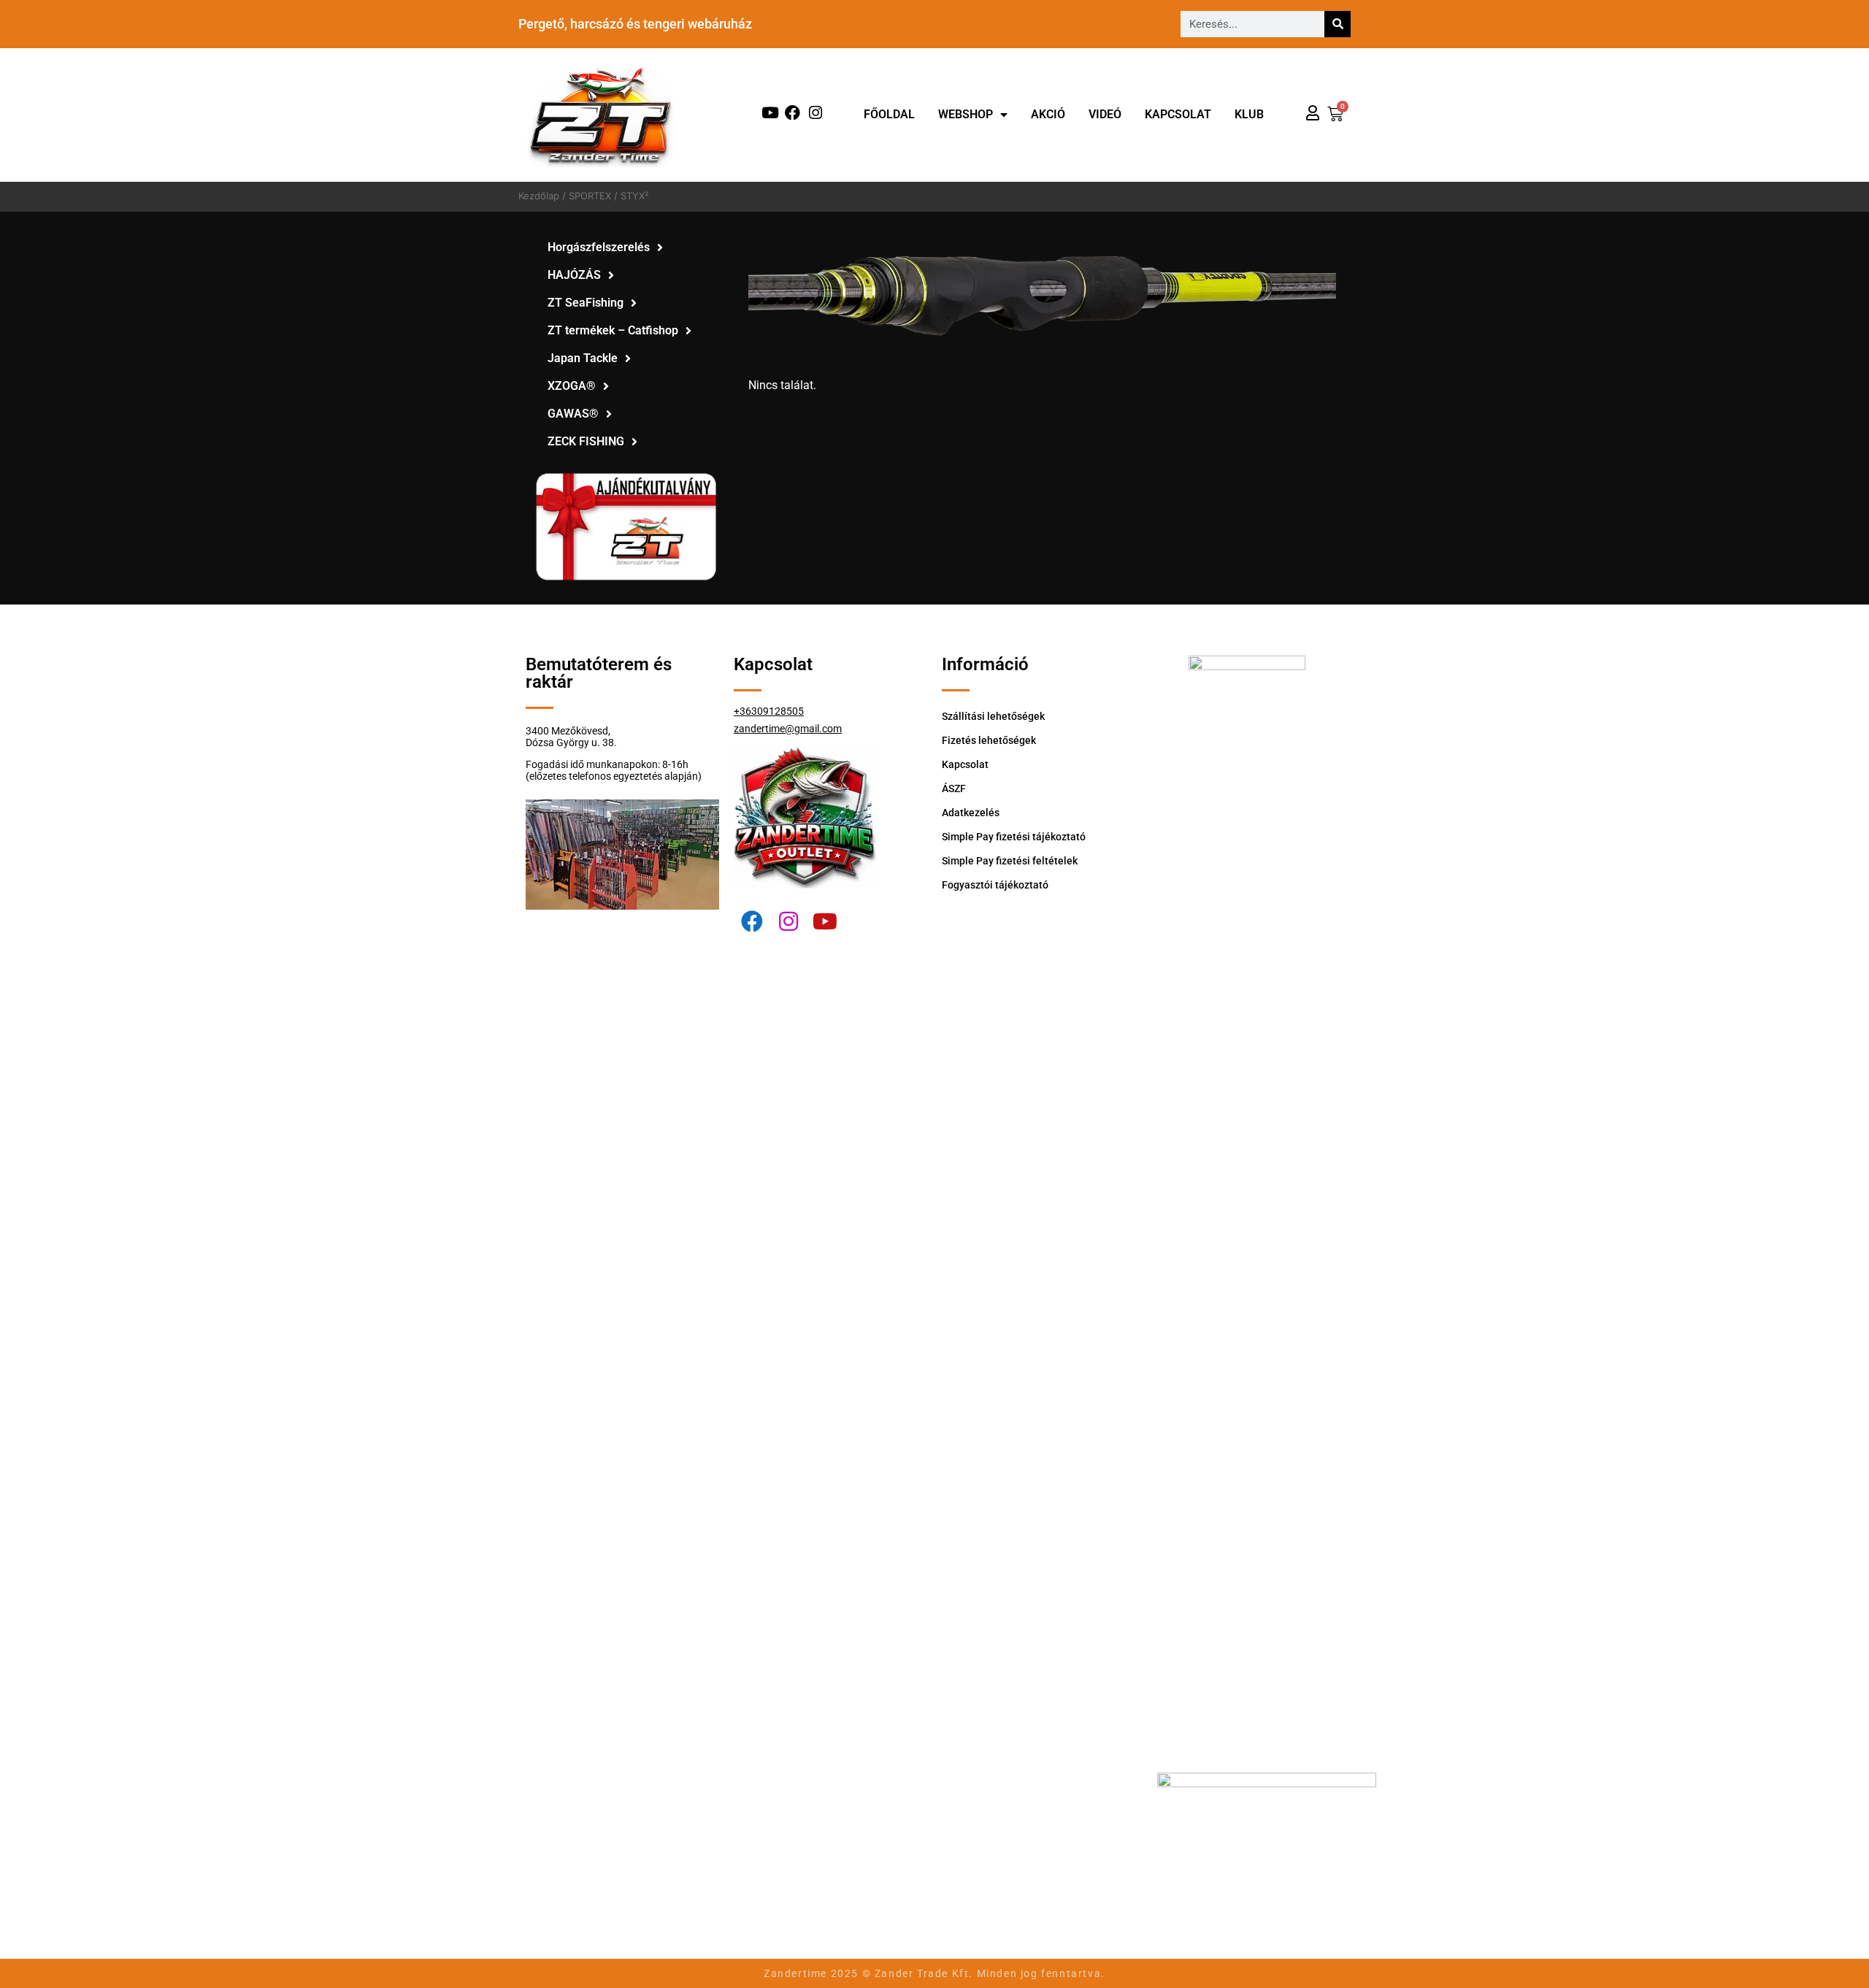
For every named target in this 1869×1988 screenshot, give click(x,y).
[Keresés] (1338, 24)
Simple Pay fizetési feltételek (1010, 861)
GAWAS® (573, 414)
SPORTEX (590, 196)
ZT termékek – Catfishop (613, 330)
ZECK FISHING (586, 441)
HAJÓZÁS (574, 275)
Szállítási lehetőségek (993, 716)
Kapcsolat (1178, 114)
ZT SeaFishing (586, 303)
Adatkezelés (971, 813)
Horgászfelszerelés (599, 247)
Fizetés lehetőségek (989, 740)
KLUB (1249, 114)
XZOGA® (572, 386)
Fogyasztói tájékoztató (995, 885)
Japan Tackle (583, 358)
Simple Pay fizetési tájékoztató (1014, 837)
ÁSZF (954, 788)
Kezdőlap (539, 196)
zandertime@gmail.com (788, 729)
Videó (1105, 114)
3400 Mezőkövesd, (568, 731)
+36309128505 (769, 711)
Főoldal (889, 114)
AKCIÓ (1048, 114)
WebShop (966, 114)
